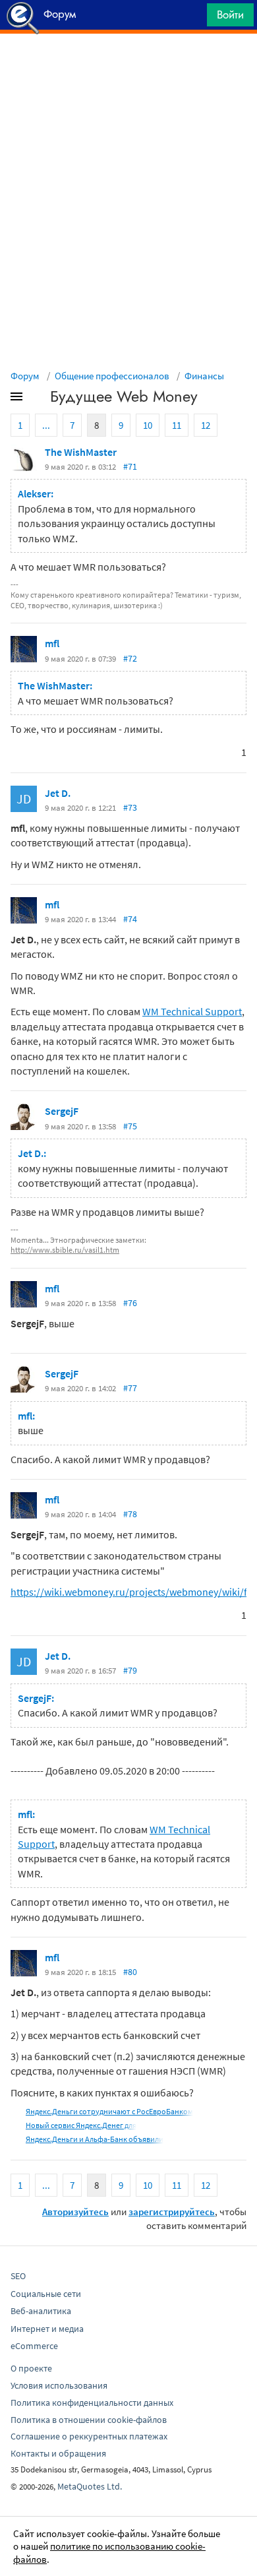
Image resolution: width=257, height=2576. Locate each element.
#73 (130, 807)
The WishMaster (81, 452)
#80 (130, 1972)
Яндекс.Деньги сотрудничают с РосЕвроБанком (109, 2111)
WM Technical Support (192, 1011)
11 (177, 425)
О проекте (31, 2368)
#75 (130, 1126)
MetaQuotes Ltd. (90, 2486)
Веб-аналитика (41, 2311)
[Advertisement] (128, 67)
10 (148, 425)
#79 (130, 1670)
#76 (130, 1303)
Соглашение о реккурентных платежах (89, 2436)
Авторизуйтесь (75, 2212)
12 (206, 425)
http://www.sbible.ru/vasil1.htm (65, 1250)
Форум (25, 376)
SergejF (62, 1111)
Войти (230, 15)
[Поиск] (192, 18)
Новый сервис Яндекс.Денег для (81, 2125)
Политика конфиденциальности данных (92, 2403)
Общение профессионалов (112, 376)
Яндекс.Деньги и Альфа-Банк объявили (95, 2139)
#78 (130, 1514)
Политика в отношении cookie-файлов (89, 2420)
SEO (18, 2276)
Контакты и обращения (58, 2453)
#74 (130, 919)
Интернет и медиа (47, 2329)
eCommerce (34, 2346)
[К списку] (38, 399)
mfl (52, 643)
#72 (130, 658)
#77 (130, 1388)
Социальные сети (46, 2294)
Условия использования (59, 2385)
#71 (130, 466)
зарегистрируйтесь (172, 2212)
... (46, 425)
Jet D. (58, 793)
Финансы (204, 376)
